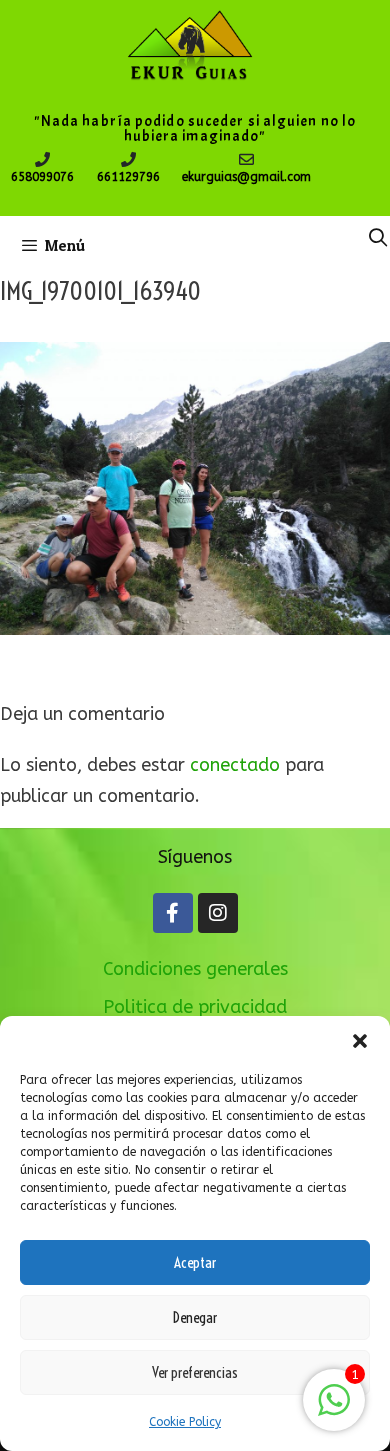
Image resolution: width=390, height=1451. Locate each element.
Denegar (195, 1317)
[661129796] (128, 159)
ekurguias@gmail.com (246, 177)
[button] (360, 1041)
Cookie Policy (185, 1422)
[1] (334, 1410)
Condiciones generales (195, 969)
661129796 (128, 177)
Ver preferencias (195, 1372)
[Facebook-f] (173, 913)
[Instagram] (218, 913)
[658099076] (42, 159)
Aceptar (195, 1262)
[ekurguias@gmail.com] (246, 159)
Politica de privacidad (195, 1007)
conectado (235, 765)
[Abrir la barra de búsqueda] (378, 238)
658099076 (42, 177)
